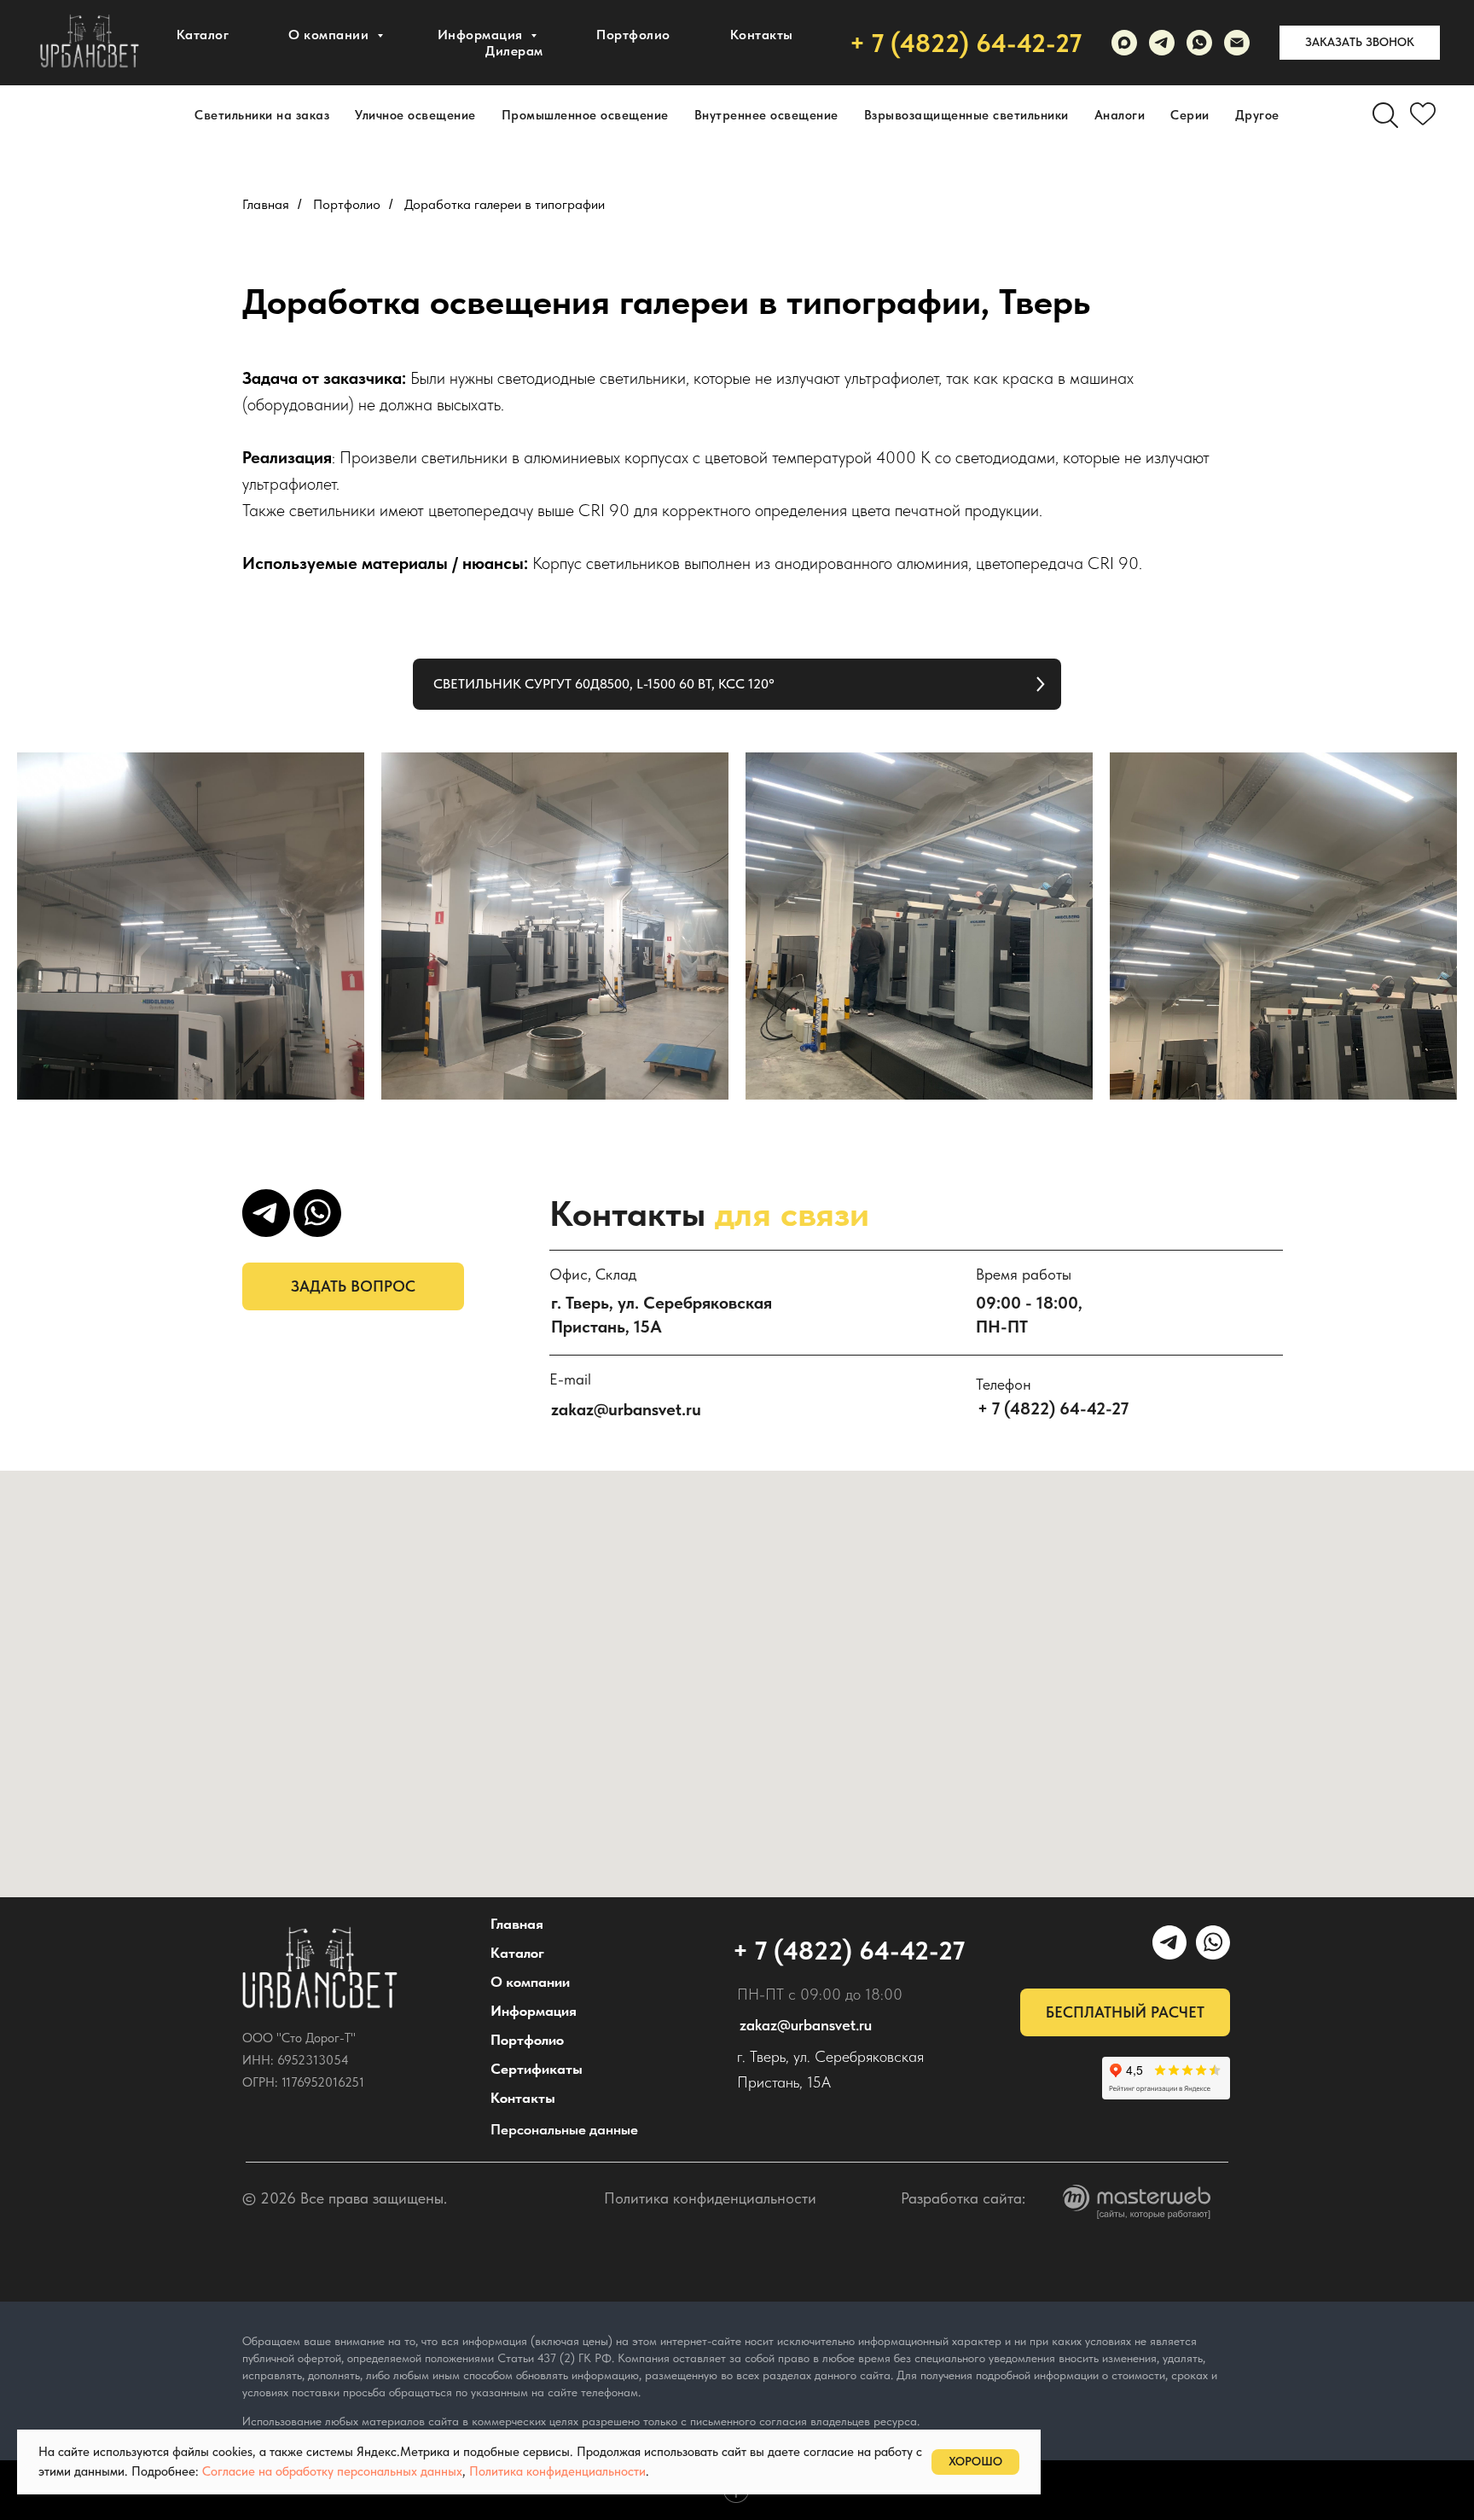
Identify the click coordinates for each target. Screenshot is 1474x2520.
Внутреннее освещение (766, 115)
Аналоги (1120, 115)
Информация (534, 2011)
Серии (1190, 115)
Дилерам (514, 51)
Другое (1257, 115)
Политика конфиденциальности (710, 2198)
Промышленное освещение (585, 115)
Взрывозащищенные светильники (966, 115)
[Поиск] (1385, 115)
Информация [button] (482, 35)
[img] (320, 1968)
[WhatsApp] (1199, 43)
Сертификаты (537, 2069)
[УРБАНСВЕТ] (1162, 43)
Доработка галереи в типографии (505, 204)
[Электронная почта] (1237, 43)
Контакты (762, 35)
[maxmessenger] (1124, 43)
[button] (1360, 43)
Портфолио (633, 35)
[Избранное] (1423, 115)
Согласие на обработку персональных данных (332, 2471)
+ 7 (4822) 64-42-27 (966, 43)
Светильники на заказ (262, 115)
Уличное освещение (415, 115)
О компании (331, 35)
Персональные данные (564, 2129)
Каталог (203, 35)
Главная (266, 204)
